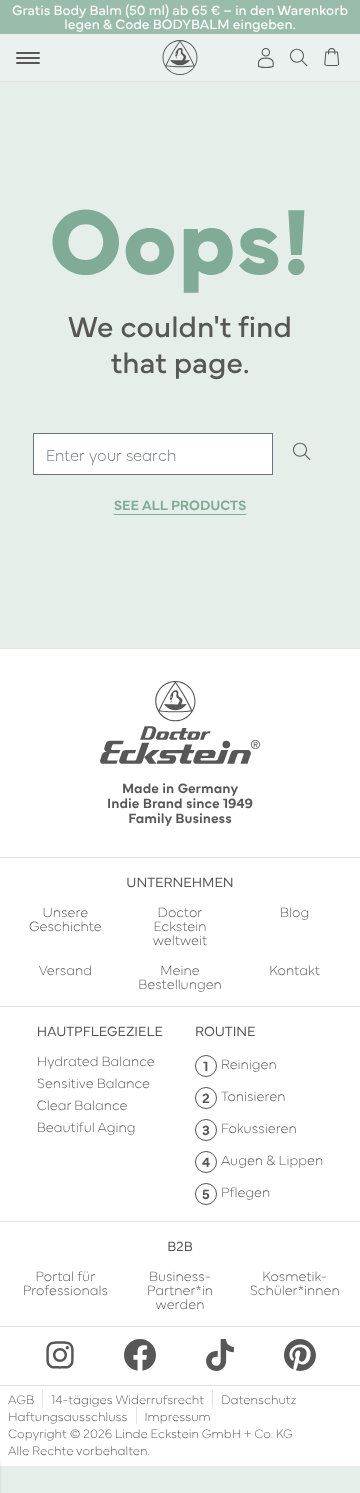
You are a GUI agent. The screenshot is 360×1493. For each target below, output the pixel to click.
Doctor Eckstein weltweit (180, 925)
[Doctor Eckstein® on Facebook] (140, 1355)
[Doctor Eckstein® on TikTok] (220, 1355)
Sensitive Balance (93, 1082)
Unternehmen (179, 881)
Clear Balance (82, 1104)
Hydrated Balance (96, 1060)
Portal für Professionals (65, 1283)
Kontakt (294, 970)
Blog (294, 912)
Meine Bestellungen (180, 976)
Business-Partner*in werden (180, 1289)
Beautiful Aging (86, 1126)
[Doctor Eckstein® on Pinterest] (300, 1355)
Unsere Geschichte (65, 919)
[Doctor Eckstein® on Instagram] (60, 1355)
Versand (65, 970)
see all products (180, 505)
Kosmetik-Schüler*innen (295, 1283)
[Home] (180, 57)
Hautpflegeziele (100, 1030)
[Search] (302, 453)
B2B (179, 1245)
